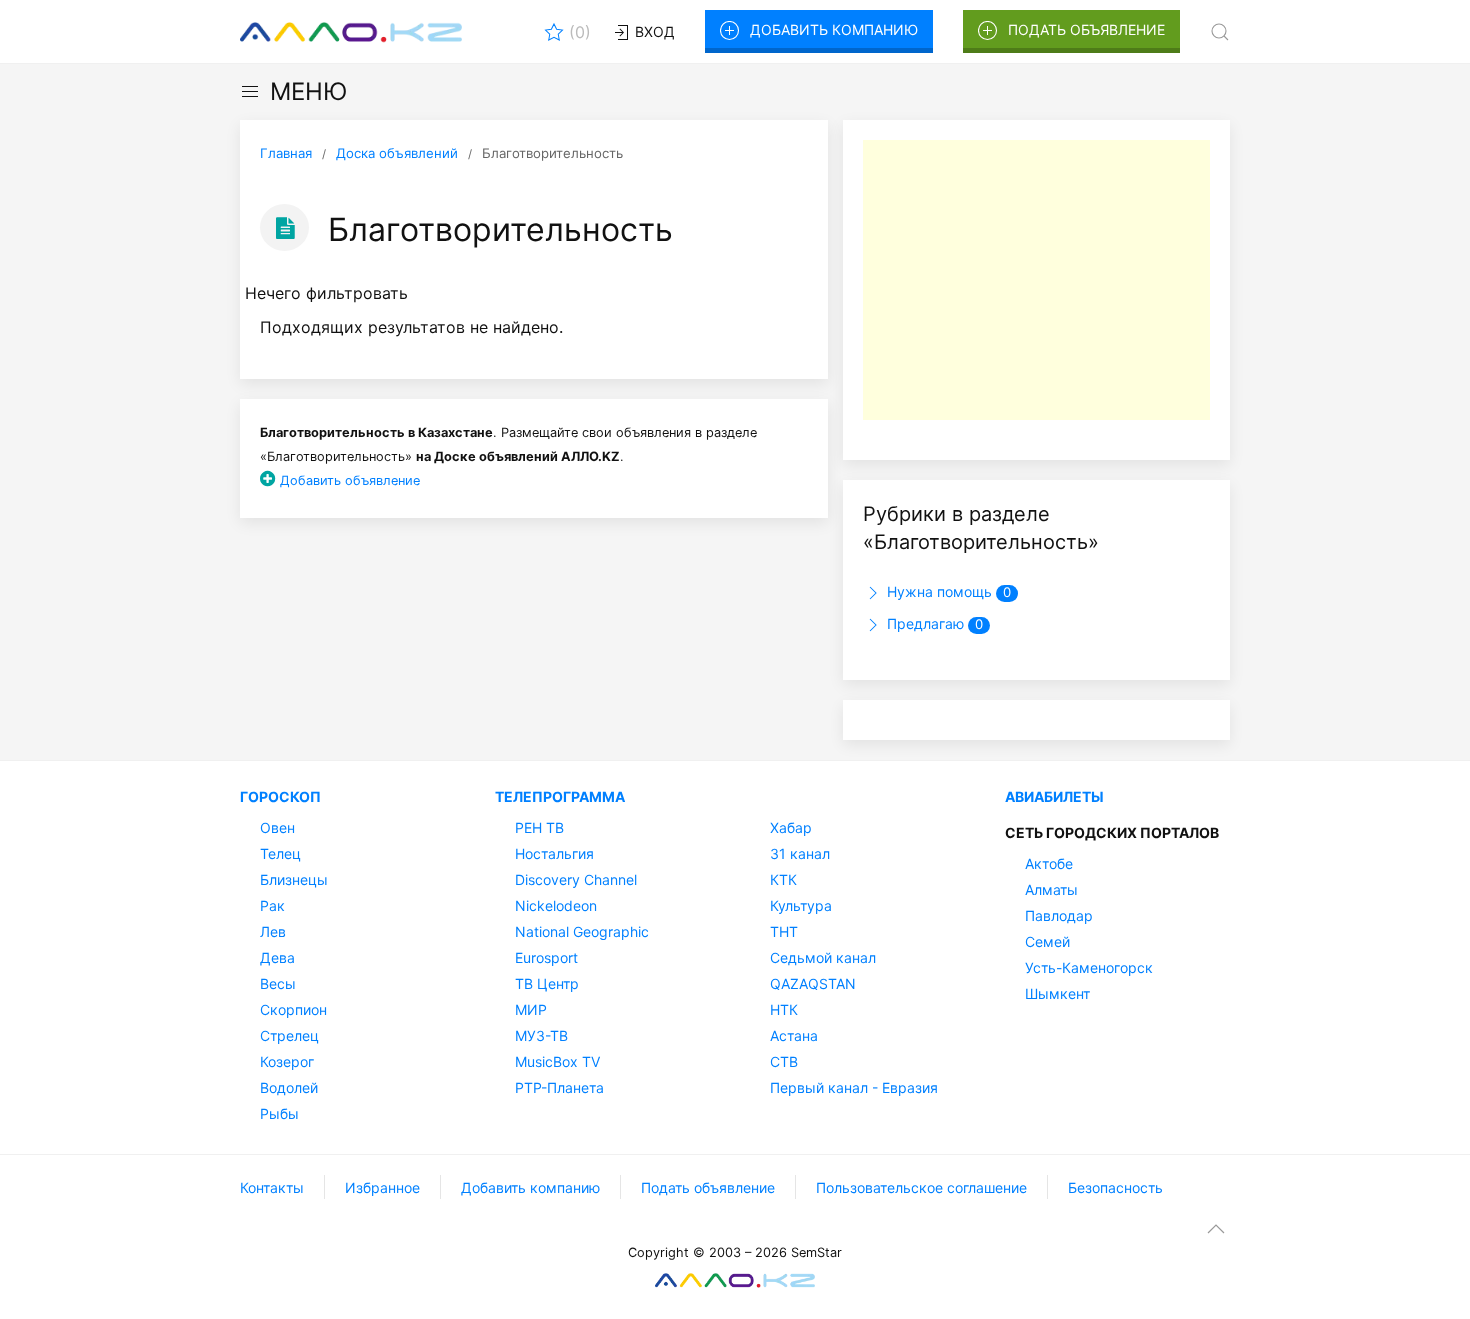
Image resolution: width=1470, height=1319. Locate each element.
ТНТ (784, 931)
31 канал (800, 853)
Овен (277, 827)
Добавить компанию (834, 29)
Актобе (1049, 863)
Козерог (287, 1061)
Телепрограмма (560, 796)
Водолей (289, 1087)
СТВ (784, 1061)
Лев (273, 931)
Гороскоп (280, 796)
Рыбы (279, 1113)
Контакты (272, 1187)
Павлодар (1059, 915)
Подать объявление (1086, 29)
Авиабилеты (1054, 796)
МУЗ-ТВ (541, 1035)
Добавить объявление (350, 480)
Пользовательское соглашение (921, 1187)
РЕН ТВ (539, 827)
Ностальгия (554, 853)
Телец (280, 853)
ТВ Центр (547, 983)
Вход (653, 31)
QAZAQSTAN (813, 983)
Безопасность (1115, 1187)
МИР (531, 1009)
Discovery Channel (576, 879)
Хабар (791, 827)
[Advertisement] (1036, 280)
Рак (272, 905)
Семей (1047, 941)
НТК (784, 1009)
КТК (783, 879)
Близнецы (294, 879)
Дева (277, 957)
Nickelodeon (556, 905)
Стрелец (289, 1035)
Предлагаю (933, 623)
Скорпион (293, 1009)
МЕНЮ (308, 91)
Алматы (1051, 889)
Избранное (382, 1187)
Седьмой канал (823, 957)
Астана (794, 1035)
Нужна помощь (947, 591)
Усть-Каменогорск (1089, 967)
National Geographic (582, 931)
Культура (801, 905)
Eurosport (546, 957)
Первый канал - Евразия (854, 1087)
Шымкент (1057, 993)
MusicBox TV (557, 1061)
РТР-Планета (559, 1087)
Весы (278, 983)
